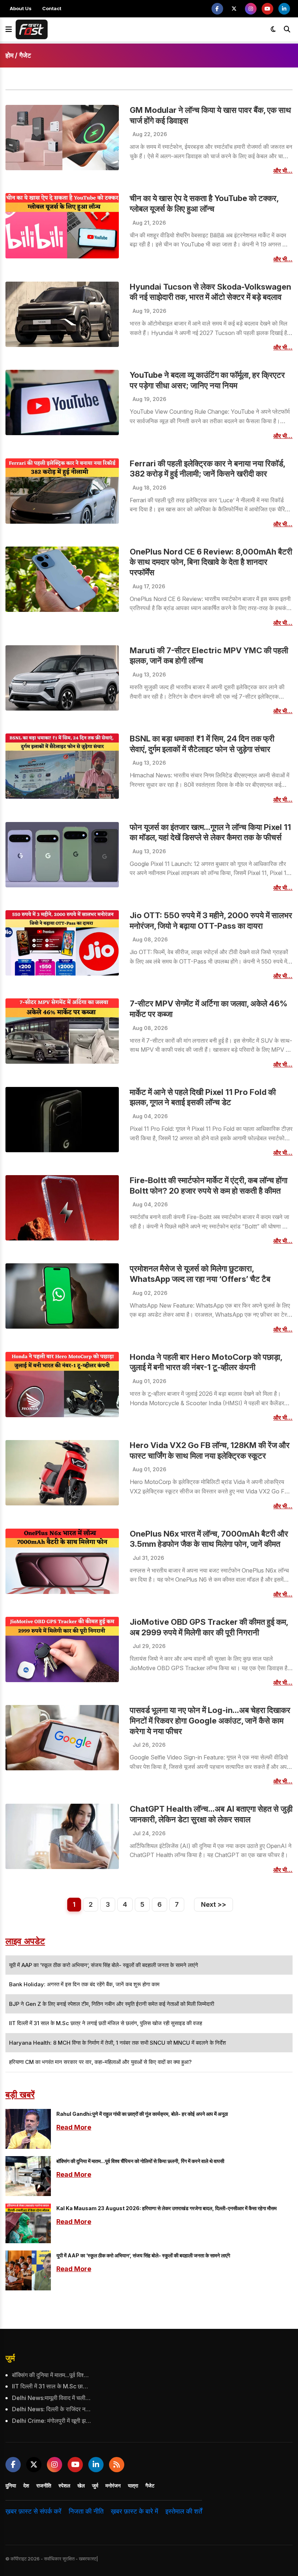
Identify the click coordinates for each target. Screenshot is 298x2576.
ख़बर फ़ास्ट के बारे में (134, 2511)
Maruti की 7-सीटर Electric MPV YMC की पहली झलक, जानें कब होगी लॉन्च (209, 656)
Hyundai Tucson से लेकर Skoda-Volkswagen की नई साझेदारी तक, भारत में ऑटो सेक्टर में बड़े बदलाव (210, 292)
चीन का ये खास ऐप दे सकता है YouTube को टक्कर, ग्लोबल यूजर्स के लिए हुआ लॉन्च (204, 203)
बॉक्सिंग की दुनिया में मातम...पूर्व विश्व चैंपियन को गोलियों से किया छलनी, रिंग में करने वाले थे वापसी (140, 2161)
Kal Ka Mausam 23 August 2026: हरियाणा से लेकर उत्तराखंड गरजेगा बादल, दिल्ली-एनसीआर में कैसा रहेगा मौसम (166, 2208)
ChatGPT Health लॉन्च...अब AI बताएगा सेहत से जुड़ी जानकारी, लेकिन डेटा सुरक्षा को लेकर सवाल (211, 1814)
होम (9, 55)
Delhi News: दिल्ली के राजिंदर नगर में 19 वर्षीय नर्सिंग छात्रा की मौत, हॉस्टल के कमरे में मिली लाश (51, 2409)
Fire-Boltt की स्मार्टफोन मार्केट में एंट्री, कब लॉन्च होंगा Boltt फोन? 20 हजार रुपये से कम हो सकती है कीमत (209, 1185)
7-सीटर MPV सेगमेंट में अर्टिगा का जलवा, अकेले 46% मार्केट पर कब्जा (209, 1009)
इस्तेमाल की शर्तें (184, 2511)
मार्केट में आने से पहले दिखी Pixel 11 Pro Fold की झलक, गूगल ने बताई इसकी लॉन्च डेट (203, 1097)
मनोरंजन (113, 2485)
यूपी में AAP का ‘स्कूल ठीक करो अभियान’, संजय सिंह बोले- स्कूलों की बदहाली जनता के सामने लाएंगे (143, 2255)
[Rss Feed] (117, 2465)
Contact (52, 8)
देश (26, 2485)
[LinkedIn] (284, 9)
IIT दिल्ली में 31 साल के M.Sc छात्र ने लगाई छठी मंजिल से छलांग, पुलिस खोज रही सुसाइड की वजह (51, 2386)
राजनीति (44, 2485)
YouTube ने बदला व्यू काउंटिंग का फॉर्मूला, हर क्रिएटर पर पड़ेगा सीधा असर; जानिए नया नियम (207, 380)
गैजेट (150, 2485)
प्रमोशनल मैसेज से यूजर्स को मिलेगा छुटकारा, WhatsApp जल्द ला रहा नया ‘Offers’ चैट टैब (200, 1274)
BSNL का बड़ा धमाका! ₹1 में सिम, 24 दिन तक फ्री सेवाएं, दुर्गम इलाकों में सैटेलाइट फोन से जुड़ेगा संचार (202, 744)
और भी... (283, 171)
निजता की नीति (86, 2511)
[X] (234, 9)
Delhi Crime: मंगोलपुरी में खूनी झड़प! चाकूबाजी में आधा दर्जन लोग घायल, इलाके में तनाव (51, 2421)
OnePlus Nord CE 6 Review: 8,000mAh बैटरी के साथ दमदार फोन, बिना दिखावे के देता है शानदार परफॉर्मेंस (211, 562)
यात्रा (133, 2485)
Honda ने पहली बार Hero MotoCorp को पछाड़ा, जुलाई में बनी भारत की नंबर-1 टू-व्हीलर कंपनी (206, 1362)
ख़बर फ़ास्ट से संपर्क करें (33, 2511)
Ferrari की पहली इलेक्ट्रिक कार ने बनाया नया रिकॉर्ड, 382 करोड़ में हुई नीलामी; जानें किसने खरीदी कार (207, 469)
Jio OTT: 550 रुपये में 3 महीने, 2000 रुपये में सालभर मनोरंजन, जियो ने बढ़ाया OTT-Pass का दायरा (211, 921)
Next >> (214, 1904)
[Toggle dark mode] (273, 29)
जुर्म (10, 2358)
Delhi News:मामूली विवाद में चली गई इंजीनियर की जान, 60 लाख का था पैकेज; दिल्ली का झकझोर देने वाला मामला (51, 2398)
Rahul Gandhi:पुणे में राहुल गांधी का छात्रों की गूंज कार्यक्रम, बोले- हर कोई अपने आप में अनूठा (142, 2114)
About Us (21, 8)
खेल (81, 2485)
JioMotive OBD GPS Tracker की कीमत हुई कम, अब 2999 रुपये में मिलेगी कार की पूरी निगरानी (209, 1627)
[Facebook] (217, 9)
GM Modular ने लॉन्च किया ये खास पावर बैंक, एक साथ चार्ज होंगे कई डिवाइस (210, 115)
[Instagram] (251, 9)
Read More (74, 2127)
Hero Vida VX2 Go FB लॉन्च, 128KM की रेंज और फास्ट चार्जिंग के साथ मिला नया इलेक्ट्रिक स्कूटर (210, 1450)
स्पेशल (64, 2485)
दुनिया (11, 2485)
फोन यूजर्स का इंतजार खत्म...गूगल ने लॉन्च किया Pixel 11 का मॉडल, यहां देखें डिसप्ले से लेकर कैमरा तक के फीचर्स (210, 832)
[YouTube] (267, 9)
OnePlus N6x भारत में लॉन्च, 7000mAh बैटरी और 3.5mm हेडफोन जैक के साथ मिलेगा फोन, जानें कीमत (209, 1539)
